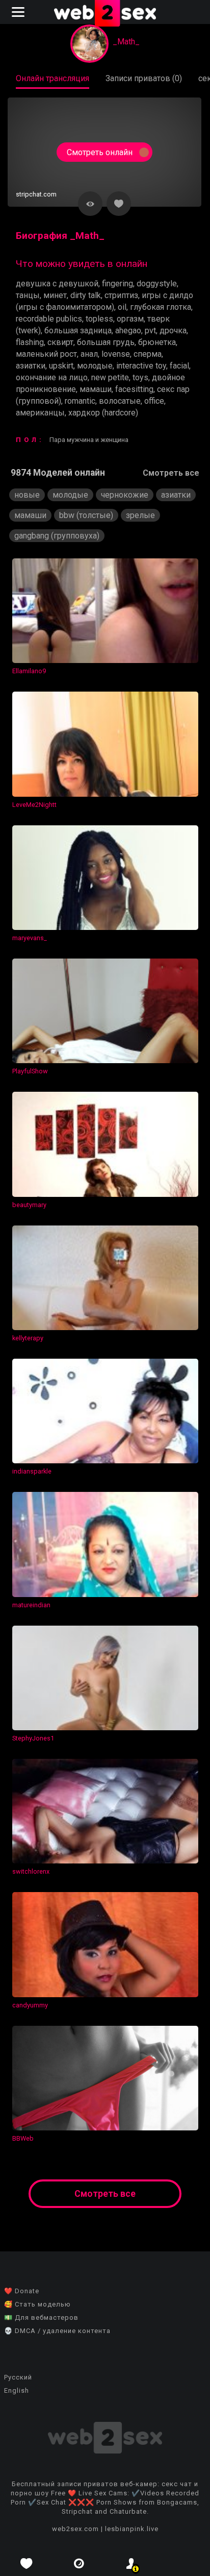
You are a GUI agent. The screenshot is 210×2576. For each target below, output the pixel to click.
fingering (117, 284)
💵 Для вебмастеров (41, 2317)
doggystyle (157, 284)
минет (55, 295)
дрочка (173, 330)
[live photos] (79, 2563)
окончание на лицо (52, 377)
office (154, 401)
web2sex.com (75, 2529)
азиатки (31, 366)
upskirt (61, 366)
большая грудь (106, 342)
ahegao (128, 330)
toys (140, 377)
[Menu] (19, 12)
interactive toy (141, 366)
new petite (110, 377)
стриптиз (121, 295)
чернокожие (125, 495)
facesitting (134, 389)
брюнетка (157, 342)
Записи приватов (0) (144, 78)
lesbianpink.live (132, 2529)
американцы (40, 413)
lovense (116, 354)
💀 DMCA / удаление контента (57, 2331)
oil (122, 307)
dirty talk (86, 295)
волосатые (120, 401)
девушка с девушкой (57, 284)
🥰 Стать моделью (37, 2304)
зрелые (140, 515)
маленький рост (46, 354)
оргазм (130, 319)
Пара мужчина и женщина (89, 440)
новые (27, 495)
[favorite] (26, 2563)
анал (89, 354)
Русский (18, 2377)
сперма (148, 354)
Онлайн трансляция (52, 78)
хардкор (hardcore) (103, 413)
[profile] (131, 2563)
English (17, 2390)
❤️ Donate (22, 2291)
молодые (95, 366)
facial (179, 366)
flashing (30, 342)
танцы (28, 295)
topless (99, 319)
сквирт (60, 342)
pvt (150, 330)
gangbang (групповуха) (57, 536)
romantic (80, 401)
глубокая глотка (161, 307)
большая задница (78, 330)
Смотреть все (171, 473)
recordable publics (49, 319)
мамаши (96, 389)
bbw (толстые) (86, 515)
